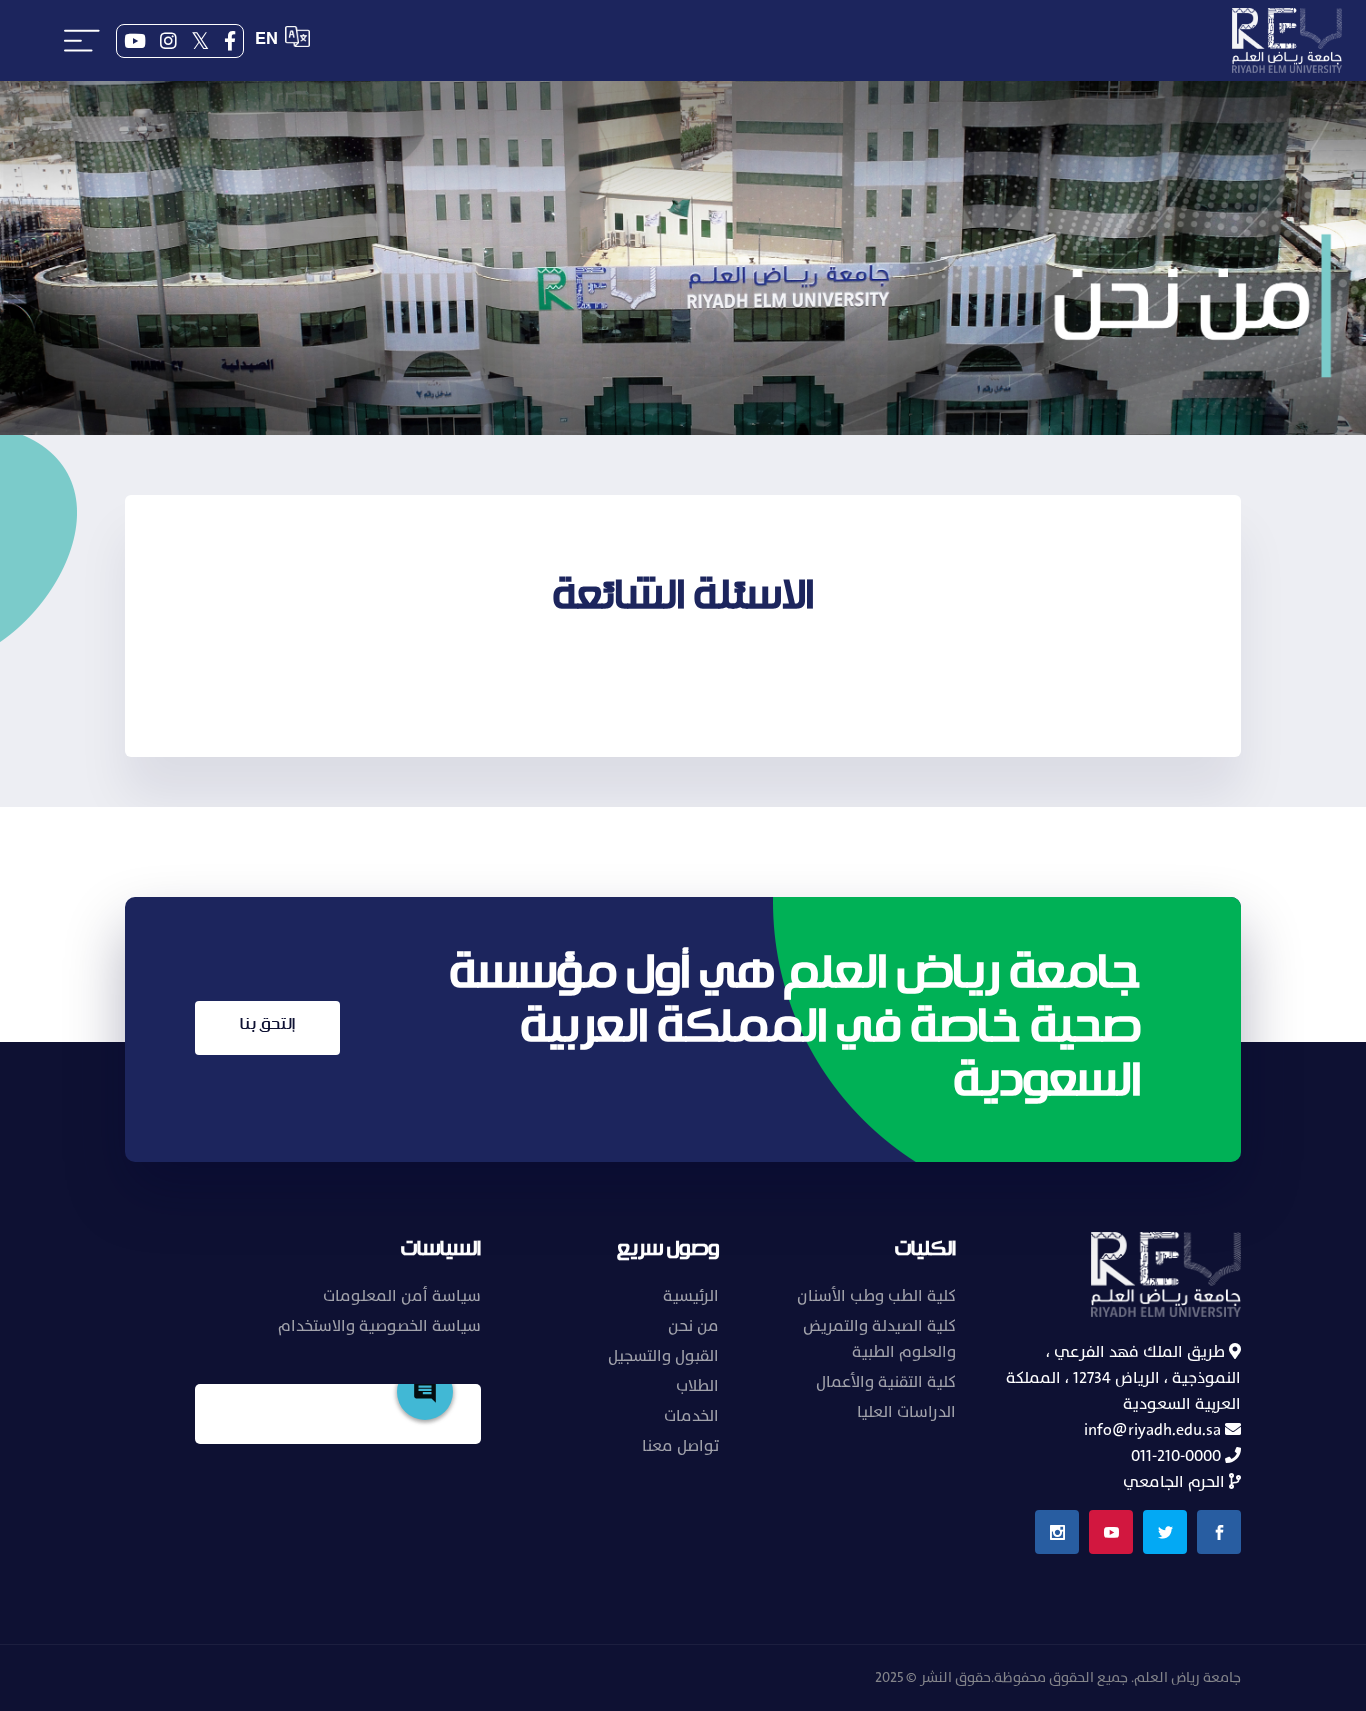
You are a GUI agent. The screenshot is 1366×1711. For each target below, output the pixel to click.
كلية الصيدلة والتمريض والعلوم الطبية (879, 1339)
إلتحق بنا (267, 1024)
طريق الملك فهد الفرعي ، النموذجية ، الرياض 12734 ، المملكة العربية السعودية (1123, 1378)
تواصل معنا (680, 1446)
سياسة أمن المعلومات (402, 1296)
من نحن (693, 1326)
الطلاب (697, 1386)
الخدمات (691, 1416)
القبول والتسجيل (663, 1356)
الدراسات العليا (906, 1412)
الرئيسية (691, 1296)
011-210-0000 (1178, 1456)
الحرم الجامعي (1176, 1482)
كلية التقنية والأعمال (886, 1382)
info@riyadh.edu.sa (1154, 1430)
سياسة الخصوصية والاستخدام (379, 1326)
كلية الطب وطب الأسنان (876, 1296)
